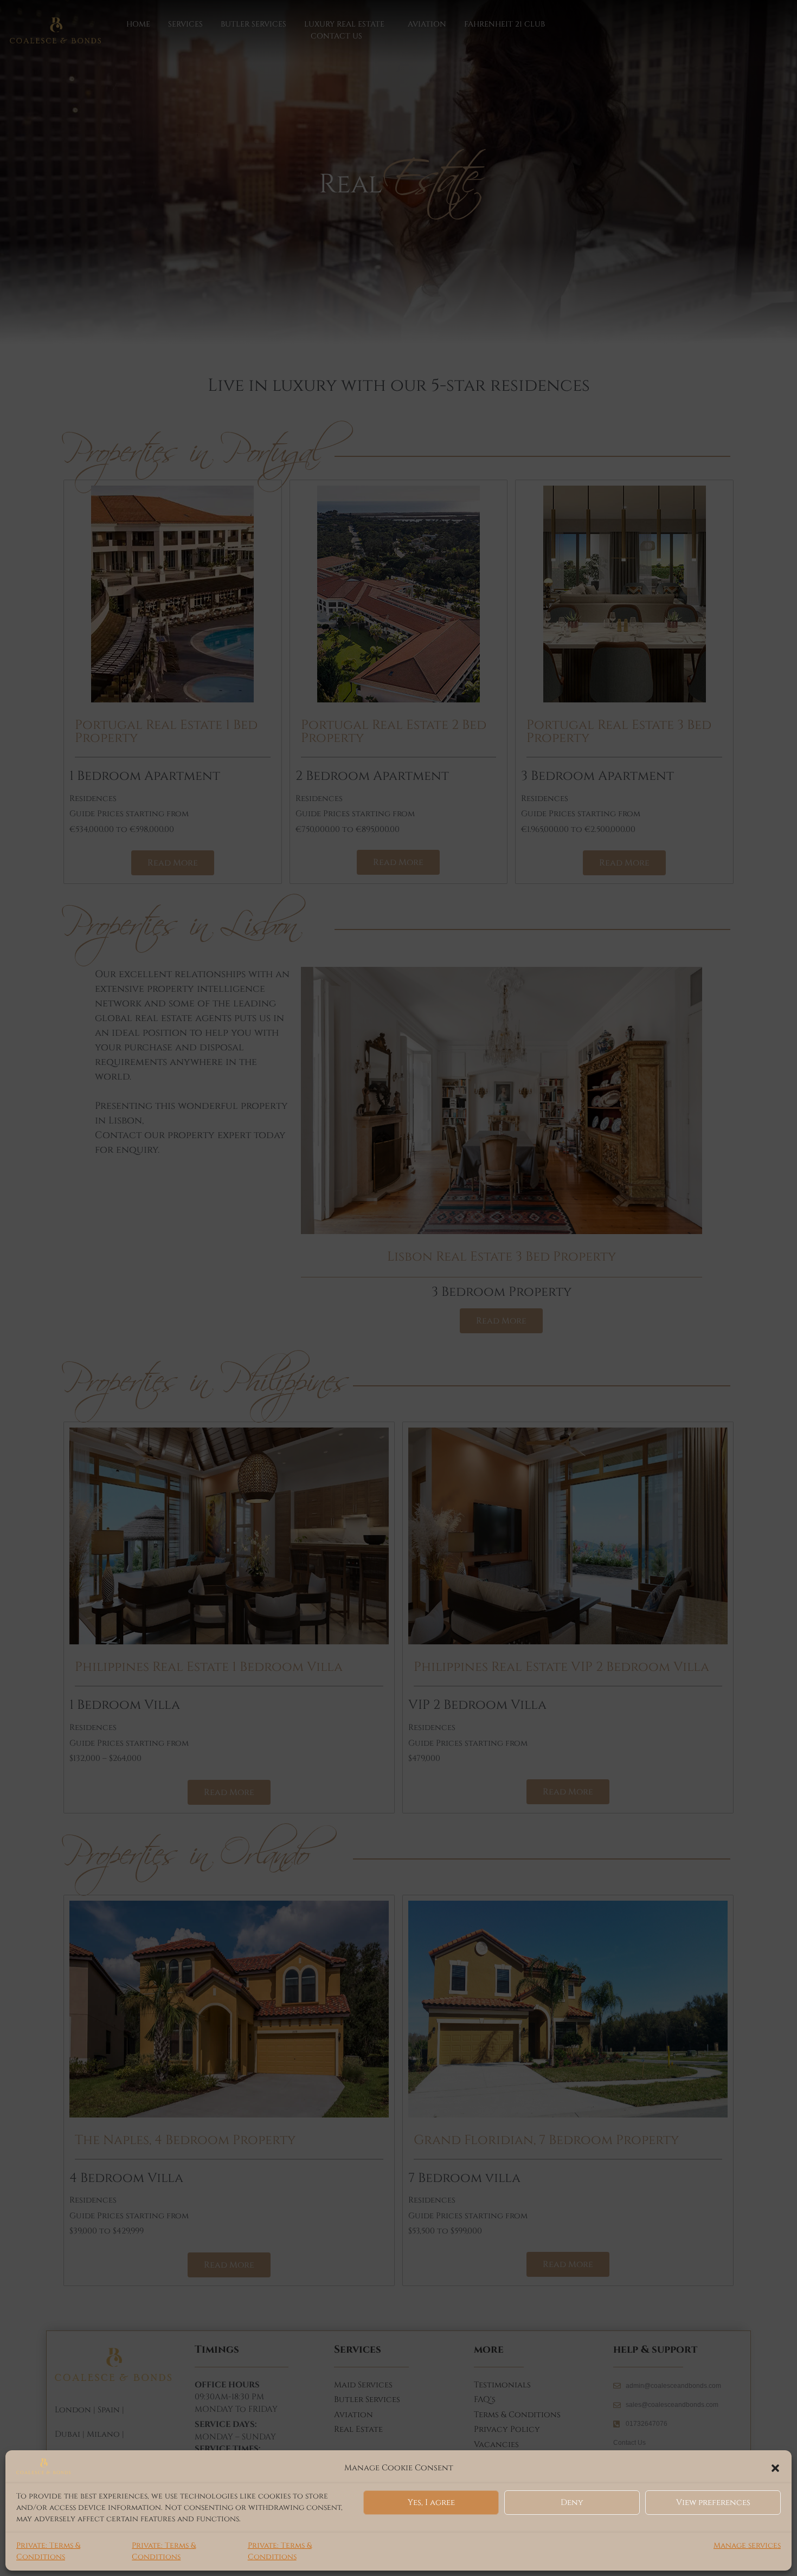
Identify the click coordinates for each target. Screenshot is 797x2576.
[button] (775, 2468)
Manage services (747, 2545)
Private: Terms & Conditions (48, 2551)
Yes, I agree (431, 2503)
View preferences (713, 2503)
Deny (572, 2503)
